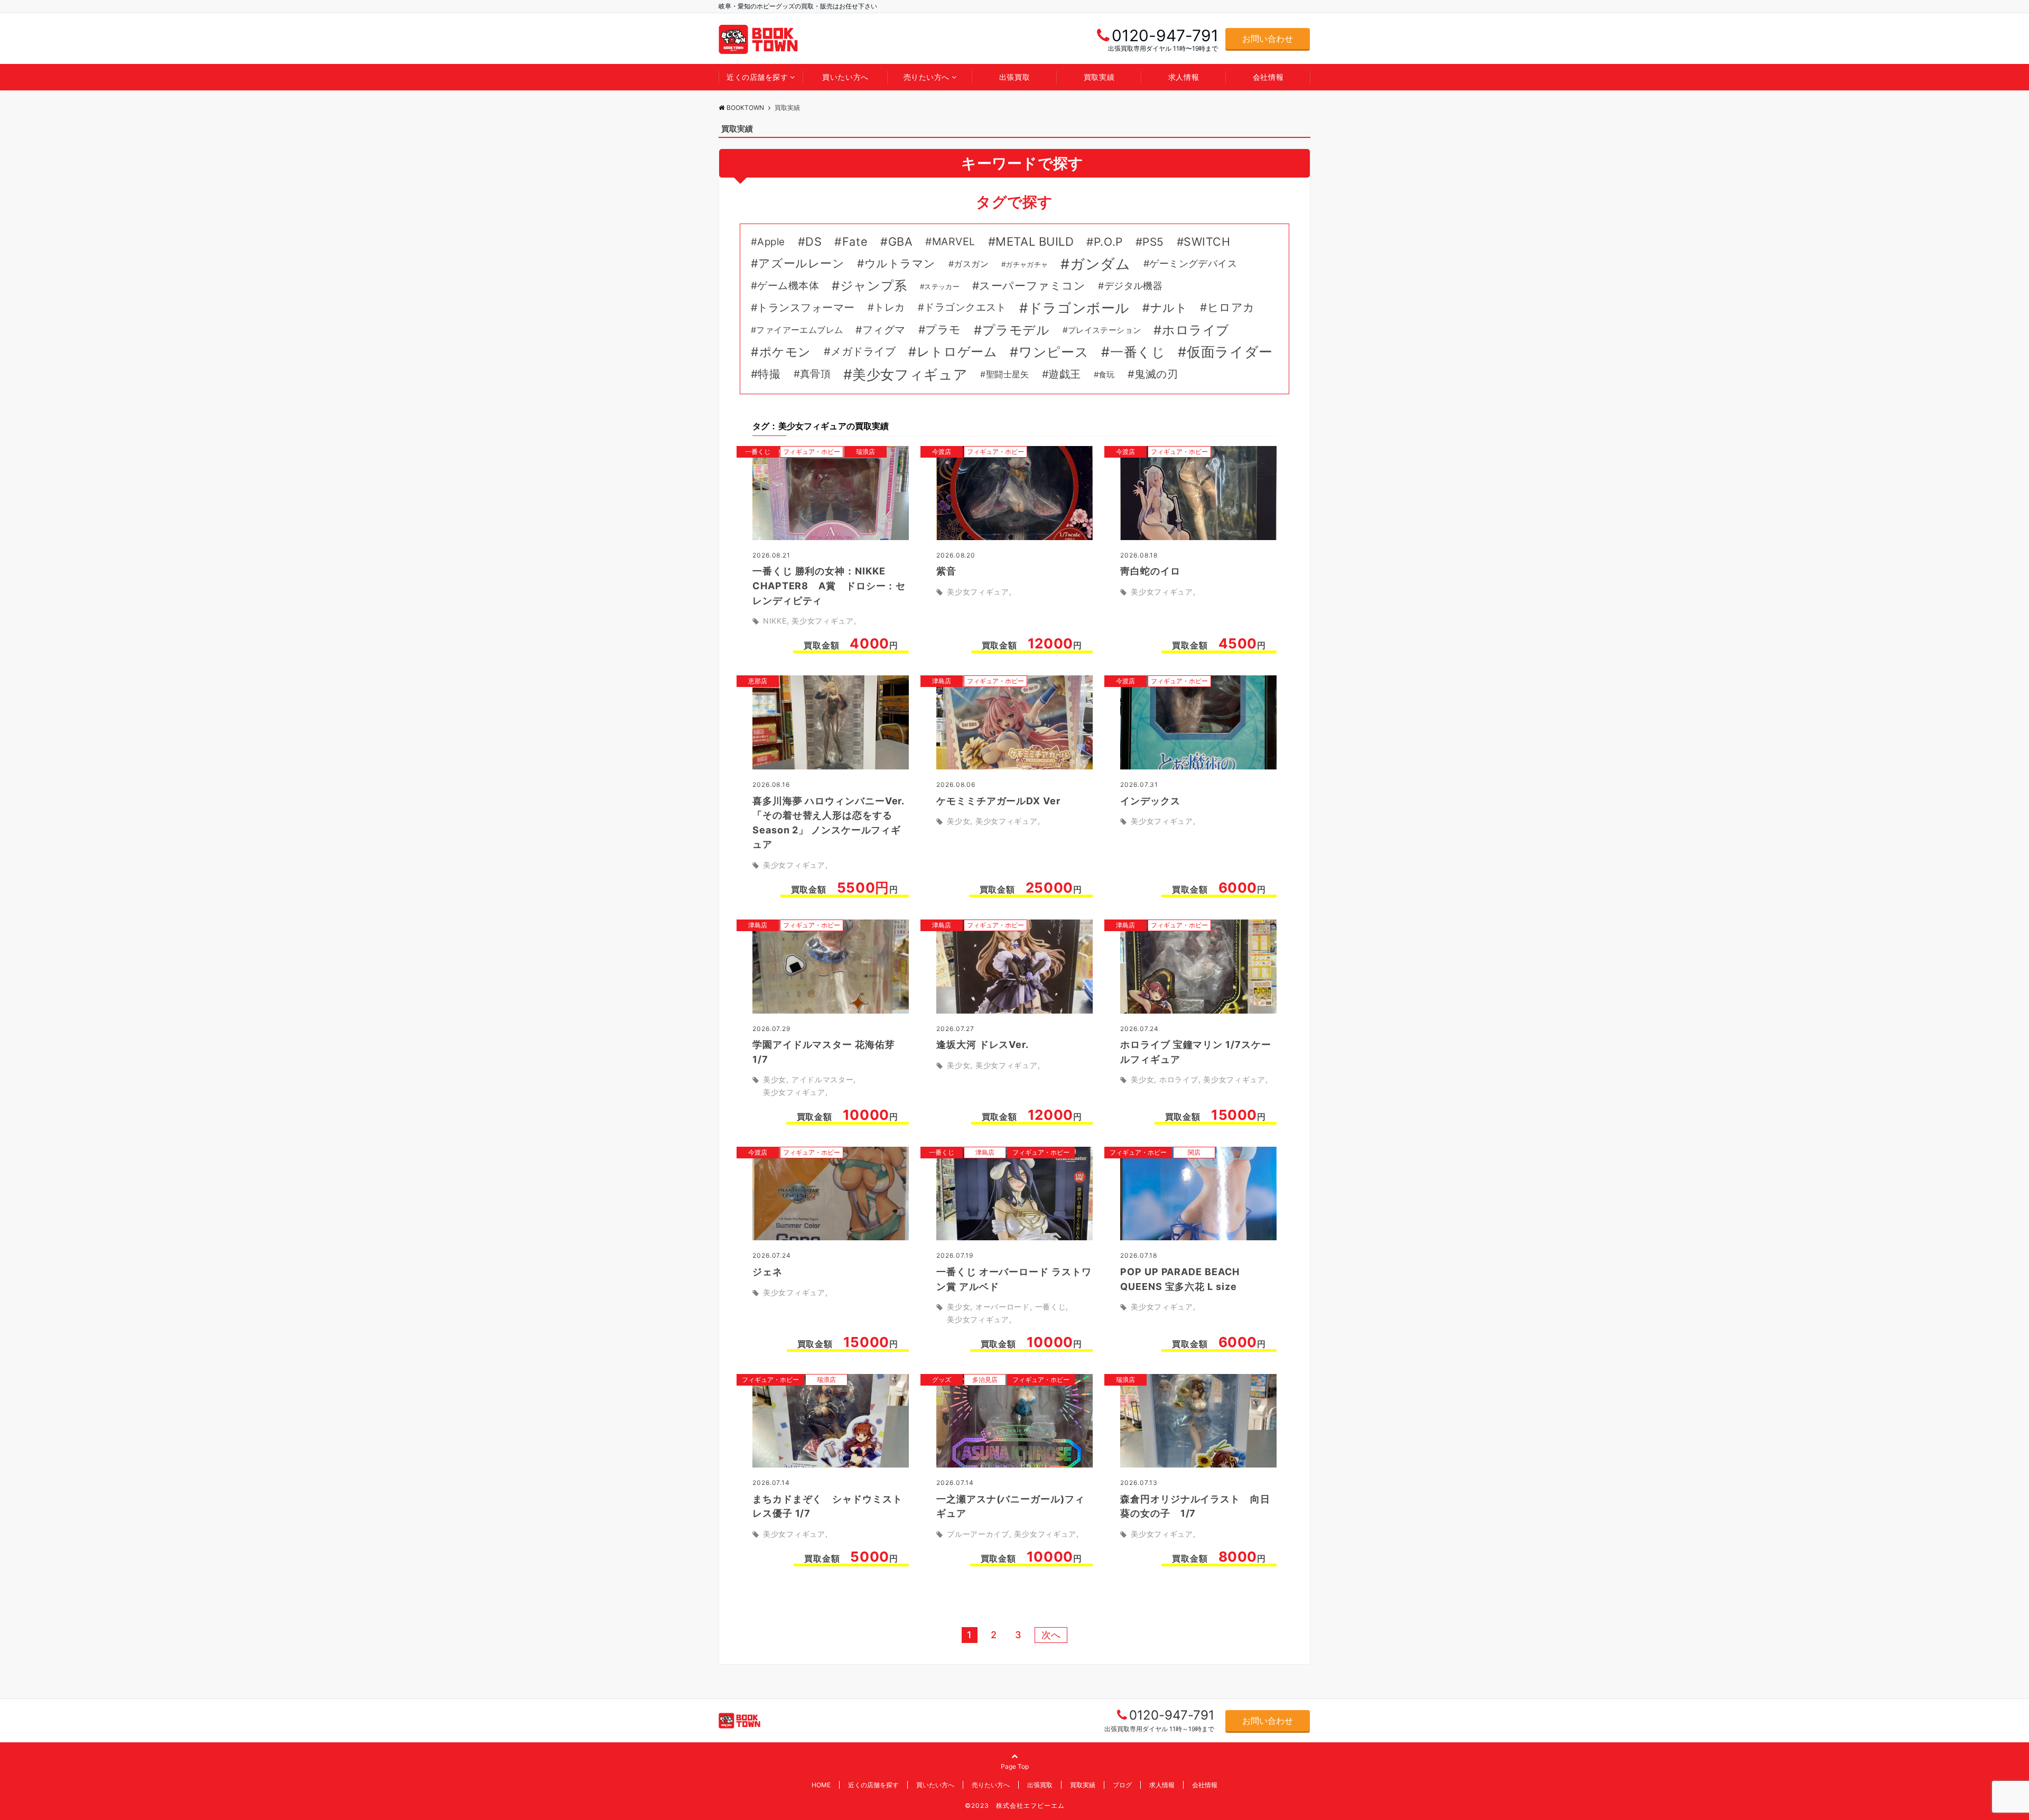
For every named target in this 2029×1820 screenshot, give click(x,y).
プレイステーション (1105, 330)
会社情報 (1268, 77)
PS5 (1153, 242)
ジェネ (767, 1272)
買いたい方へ (845, 77)
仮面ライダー (1230, 352)
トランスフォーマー (806, 308)
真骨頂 (815, 374)
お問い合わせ (1268, 39)
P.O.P (1108, 242)
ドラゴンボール (1079, 308)
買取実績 (1099, 77)
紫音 (946, 571)
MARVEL (953, 242)
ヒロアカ (1231, 307)
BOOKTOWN (745, 108)
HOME (821, 1785)
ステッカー (942, 286)
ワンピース (1054, 352)
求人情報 (1184, 77)
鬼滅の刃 (1156, 374)
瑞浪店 (865, 452)
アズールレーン (801, 263)
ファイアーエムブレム (799, 330)
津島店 (942, 681)
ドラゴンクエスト (965, 307)
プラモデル (1016, 330)
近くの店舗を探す (757, 77)
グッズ (942, 1380)
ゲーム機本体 (788, 286)
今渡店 (942, 452)
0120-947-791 (1172, 1715)
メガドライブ (863, 351)
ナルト (1169, 308)
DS (813, 242)
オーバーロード (1003, 1307)
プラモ (943, 329)
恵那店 (758, 681)
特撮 (769, 374)
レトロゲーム (957, 352)
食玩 (1107, 375)
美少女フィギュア (910, 374)
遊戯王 (1064, 374)
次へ (1051, 1635)
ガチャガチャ (1027, 264)
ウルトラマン (900, 263)
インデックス (1150, 801)
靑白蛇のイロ (1150, 571)
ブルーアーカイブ (978, 1534)
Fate (855, 242)
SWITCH (1207, 242)
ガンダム (1100, 264)
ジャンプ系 (874, 286)
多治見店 (985, 1380)
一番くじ (1138, 352)
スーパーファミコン (1032, 286)
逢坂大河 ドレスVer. (983, 1044)
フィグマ (884, 330)
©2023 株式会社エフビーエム (1015, 1805)
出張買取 (1015, 77)
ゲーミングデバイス (1193, 263)
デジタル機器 (1133, 286)
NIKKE (775, 621)
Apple (771, 242)
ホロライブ (1196, 330)
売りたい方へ (927, 77)
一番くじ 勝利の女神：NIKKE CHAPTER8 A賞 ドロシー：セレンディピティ (829, 586)
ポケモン (785, 352)
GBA (900, 242)
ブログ (1122, 1785)
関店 (1194, 1152)
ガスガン (971, 264)
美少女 (958, 821)
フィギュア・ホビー (812, 452)
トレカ (889, 307)
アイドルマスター (823, 1079)
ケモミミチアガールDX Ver (998, 801)
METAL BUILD (1035, 242)
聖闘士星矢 (1007, 374)
